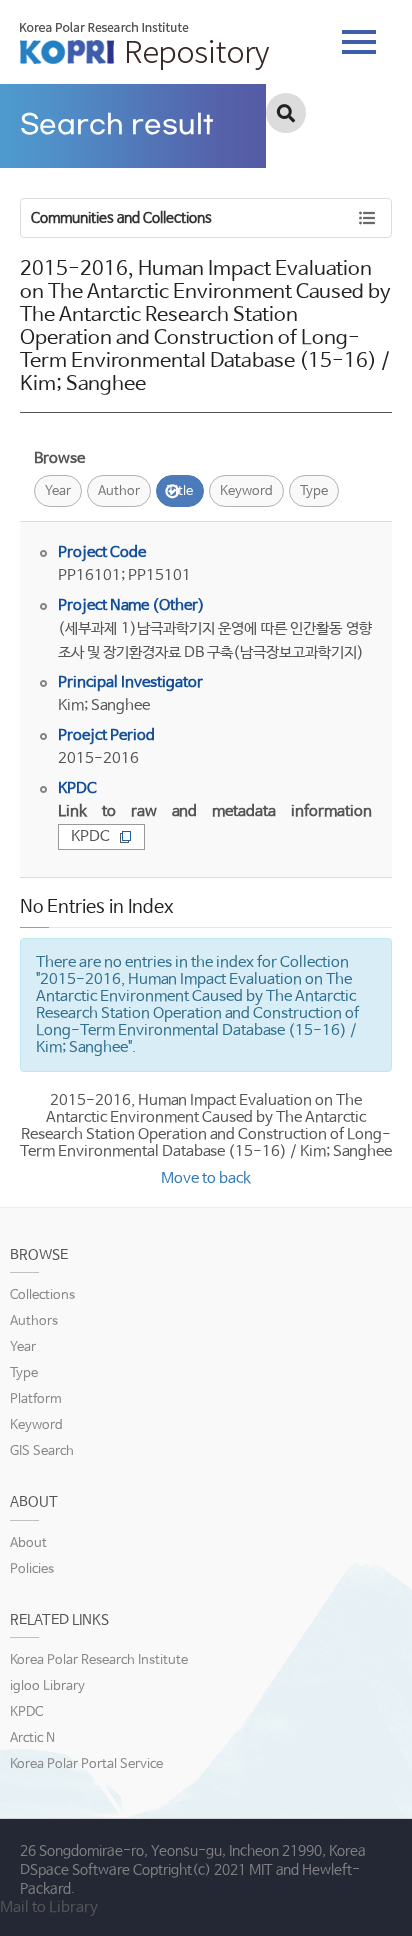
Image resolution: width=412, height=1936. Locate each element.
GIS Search (42, 1451)
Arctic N (32, 1738)
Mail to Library (49, 1907)
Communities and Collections (121, 218)
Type (314, 491)
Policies (32, 1569)
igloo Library (47, 1686)
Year (58, 491)
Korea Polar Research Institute (99, 1660)
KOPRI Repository (144, 46)
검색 (286, 113)
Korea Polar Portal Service (86, 1764)
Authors (34, 1321)
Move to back (206, 1178)
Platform (36, 1399)
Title (180, 491)
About (28, 1543)
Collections (42, 1295)
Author (119, 491)
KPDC (90, 836)
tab (359, 36)
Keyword (246, 491)
